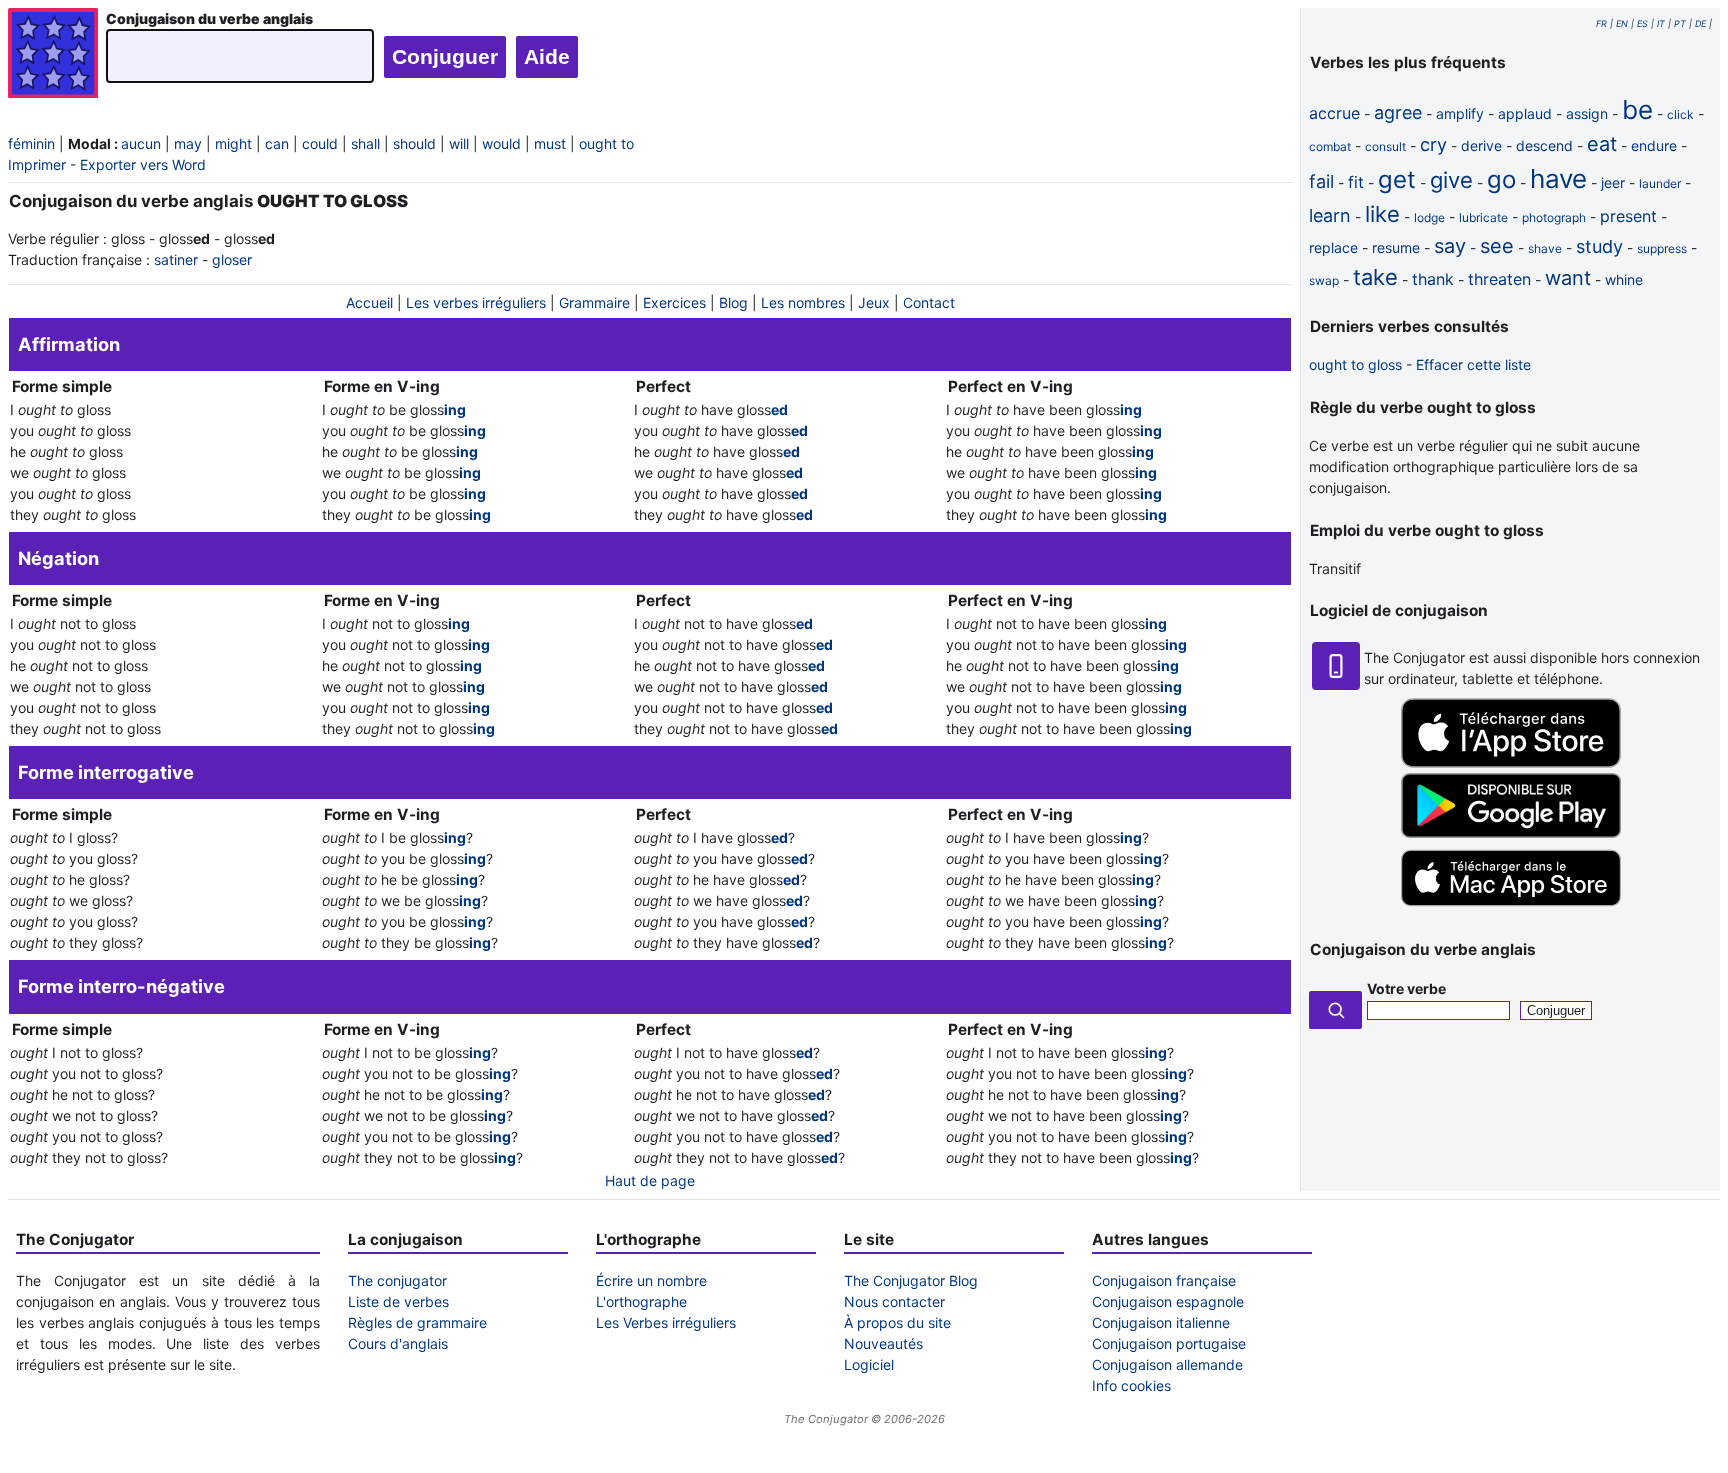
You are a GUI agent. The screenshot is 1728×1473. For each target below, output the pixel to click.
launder (1660, 183)
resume (1396, 247)
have (1558, 178)
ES (1642, 23)
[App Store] (1511, 762)
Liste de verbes (398, 1301)
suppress (1662, 248)
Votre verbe (1406, 988)
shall (365, 143)
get (1397, 179)
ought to (606, 143)
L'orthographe (641, 1301)
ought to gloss (1355, 364)
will (459, 143)
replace (1333, 247)
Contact (929, 302)
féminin (31, 143)
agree (1398, 112)
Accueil (369, 302)
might (233, 143)
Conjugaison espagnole (1168, 1301)
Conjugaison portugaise (1169, 1343)
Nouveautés (883, 1343)
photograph (1554, 217)
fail (1321, 181)
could (320, 143)
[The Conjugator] (53, 55)
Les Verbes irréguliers (666, 1322)
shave (1545, 248)
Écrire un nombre (651, 1280)
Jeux (874, 302)
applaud (1525, 113)
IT (1661, 23)
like (1382, 214)
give (1451, 180)
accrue (1334, 113)
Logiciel (869, 1364)
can (277, 143)
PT (1680, 23)
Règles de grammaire (417, 1322)
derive (1481, 145)
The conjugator (397, 1280)
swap (1324, 280)
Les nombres (803, 302)
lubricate (1483, 217)
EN (1622, 23)
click (1680, 114)
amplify (1460, 113)
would (501, 143)
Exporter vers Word (143, 164)
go (1501, 179)
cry (1433, 144)
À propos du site (897, 1322)
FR (1601, 23)
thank (1433, 279)
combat (1330, 146)
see (1497, 246)
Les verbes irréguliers (476, 302)
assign (1587, 113)
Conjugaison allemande (1167, 1364)
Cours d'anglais (398, 1343)
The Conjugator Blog (911, 1280)
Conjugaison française (1164, 1280)
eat (1602, 144)
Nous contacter (894, 1301)
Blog (733, 302)
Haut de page (650, 1180)
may (188, 143)
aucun (141, 143)
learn (1330, 215)
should (414, 143)
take (1375, 277)
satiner (176, 259)
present (1628, 216)
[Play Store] (1511, 832)
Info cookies (1131, 1385)
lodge (1429, 217)
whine (1624, 279)
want (1568, 278)
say (1450, 246)
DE (1700, 23)
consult (1385, 146)
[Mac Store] (1511, 907)
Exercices (674, 302)
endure (1654, 145)
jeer (1613, 182)
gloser (232, 259)
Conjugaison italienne (1161, 1322)
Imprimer (37, 164)
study (1599, 246)
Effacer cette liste (1473, 364)
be (1637, 109)
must (550, 143)
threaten (1499, 279)
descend (1544, 145)
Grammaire (594, 302)
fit (1356, 182)
